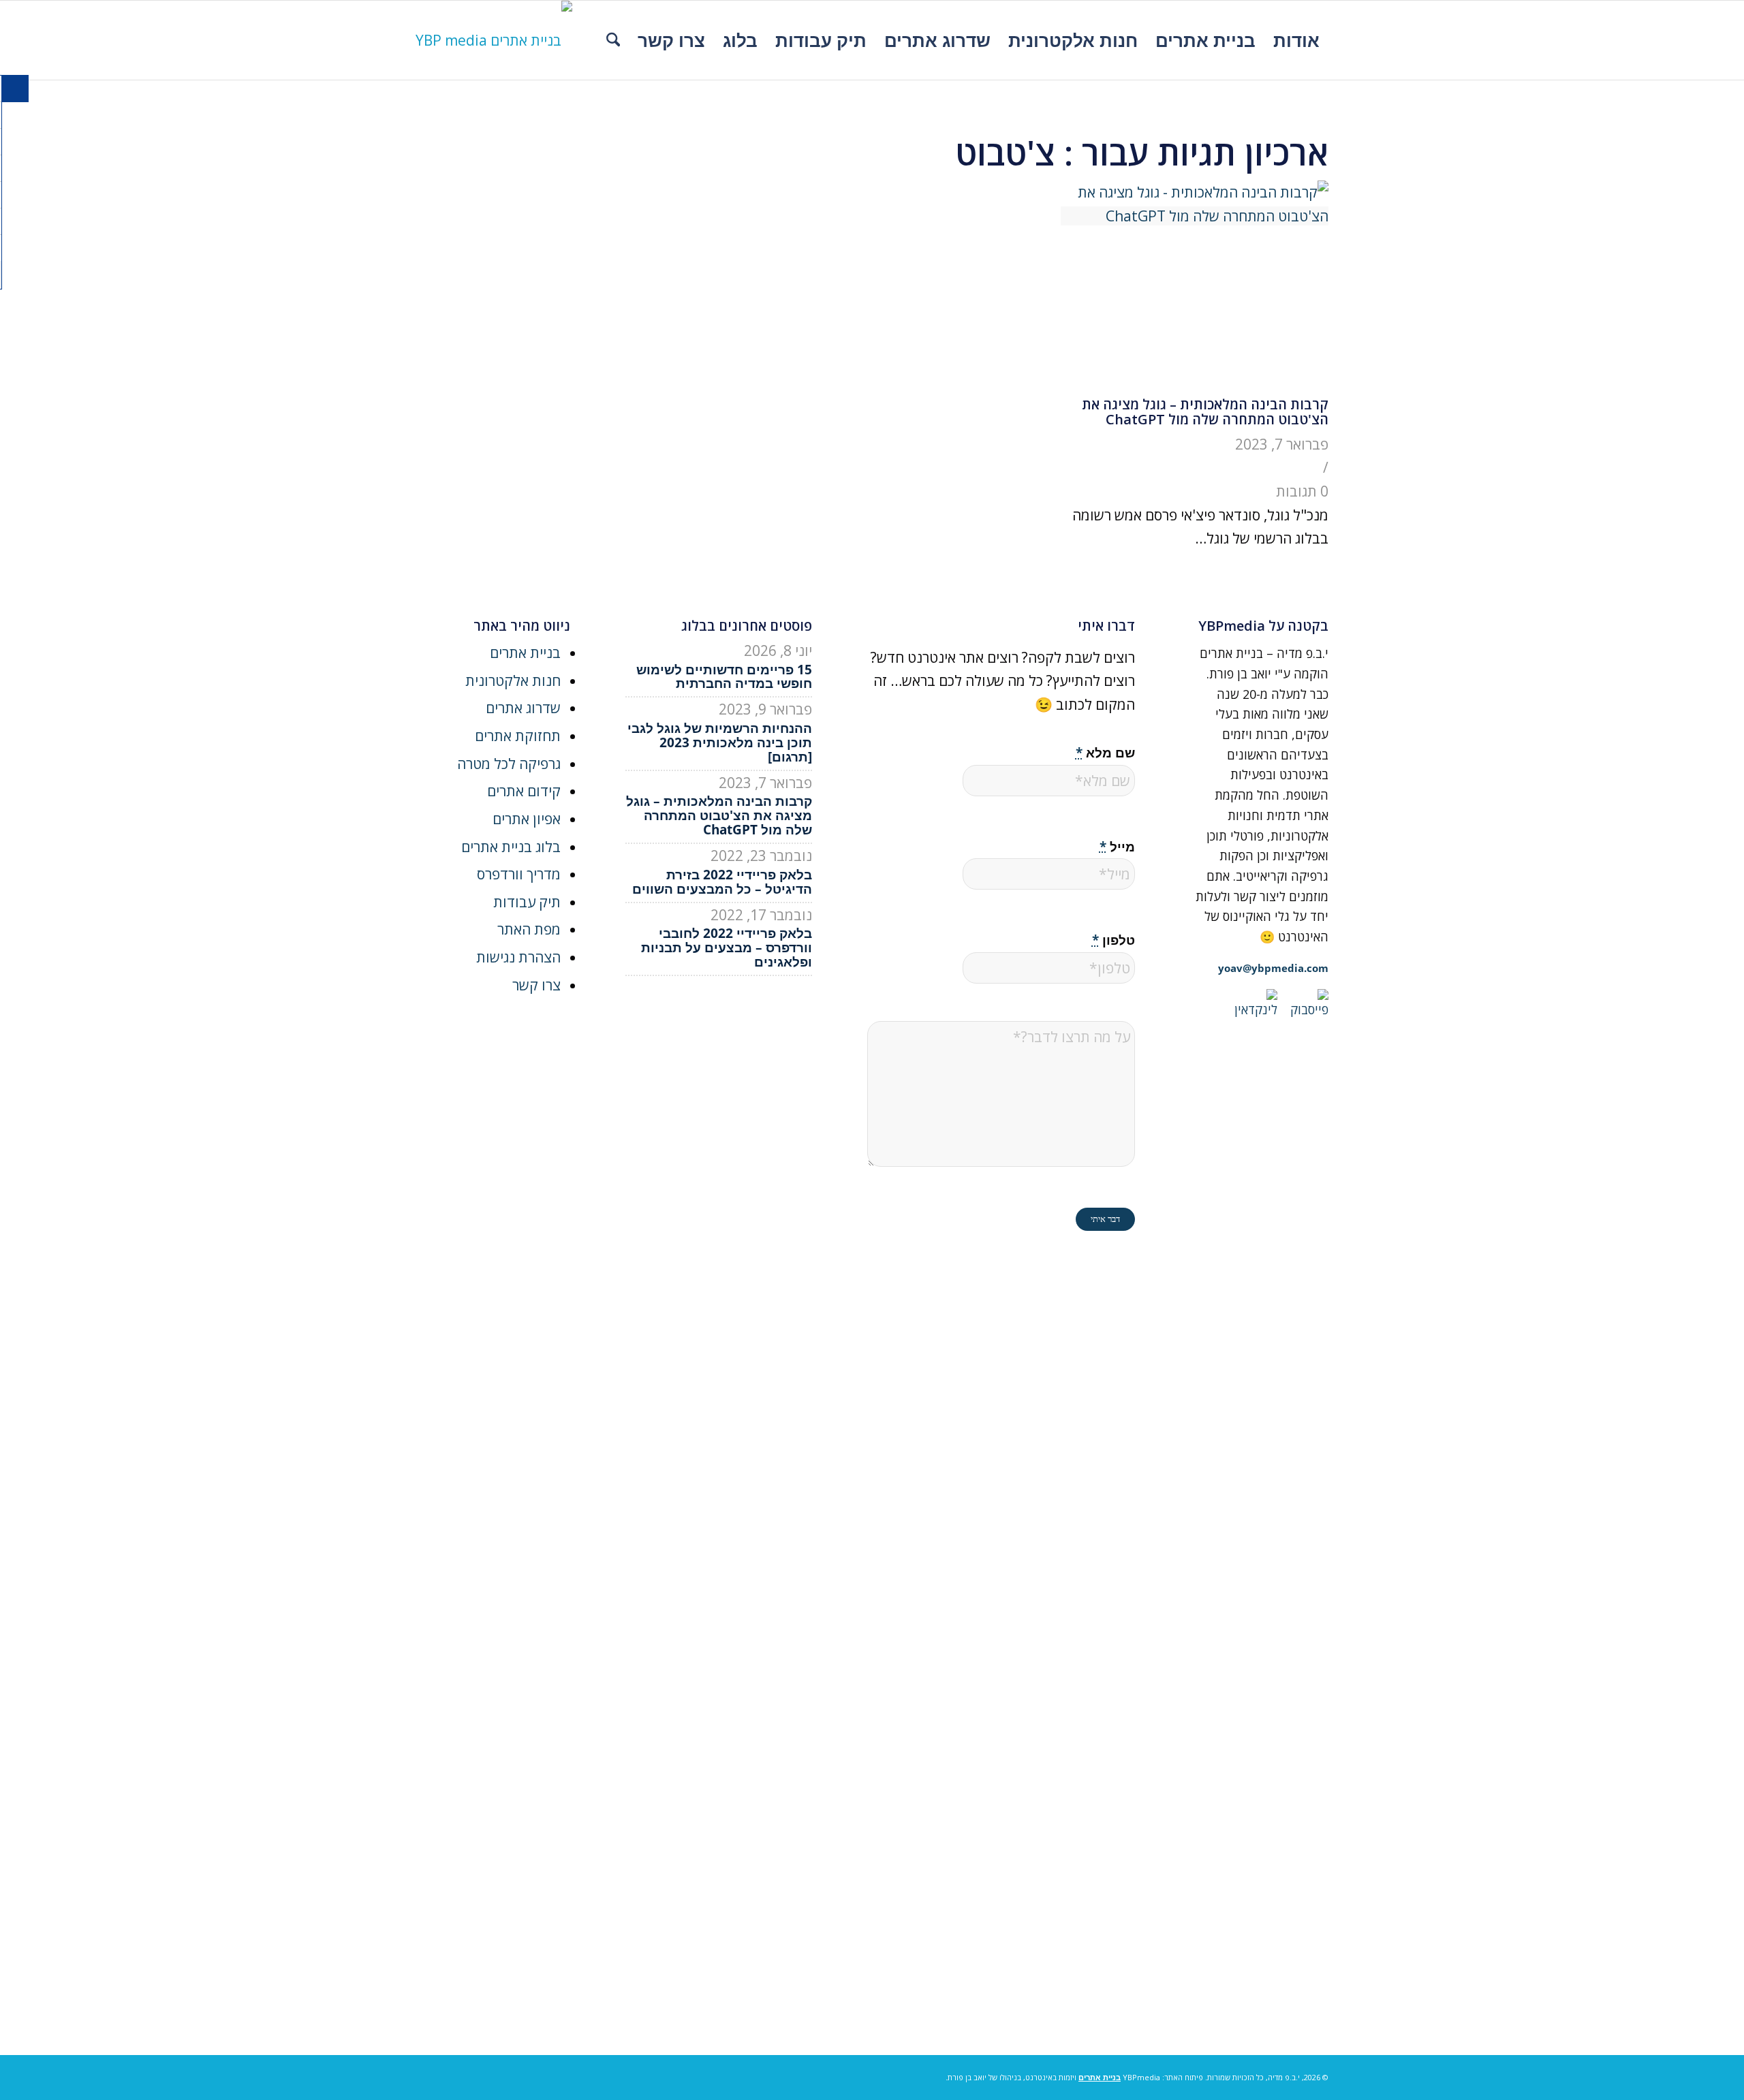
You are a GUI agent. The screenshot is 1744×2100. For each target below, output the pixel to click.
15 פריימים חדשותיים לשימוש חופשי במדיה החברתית (724, 677)
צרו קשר (536, 985)
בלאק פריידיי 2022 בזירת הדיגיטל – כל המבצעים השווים (722, 882)
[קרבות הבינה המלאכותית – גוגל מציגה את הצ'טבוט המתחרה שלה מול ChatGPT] (1195, 216)
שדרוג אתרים (523, 708)
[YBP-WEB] (494, 40)
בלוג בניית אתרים (511, 847)
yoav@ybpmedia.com (1273, 968)
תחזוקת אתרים (518, 736)
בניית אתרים (525, 653)
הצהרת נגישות (518, 957)
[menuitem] (1296, 40)
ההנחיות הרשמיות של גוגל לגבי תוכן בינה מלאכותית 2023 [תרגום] (720, 742)
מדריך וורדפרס (519, 874)
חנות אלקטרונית (513, 680)
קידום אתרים (524, 791)
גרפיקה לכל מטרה (509, 764)
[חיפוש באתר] (613, 40)
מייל (1117, 846)
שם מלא (1105, 752)
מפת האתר (529, 929)
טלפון (1114, 940)
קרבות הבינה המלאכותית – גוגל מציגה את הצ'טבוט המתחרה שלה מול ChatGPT (1205, 412)
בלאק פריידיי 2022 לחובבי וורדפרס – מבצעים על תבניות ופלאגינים (727, 947)
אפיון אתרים (527, 819)
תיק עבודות (527, 902)
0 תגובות (1302, 491)
